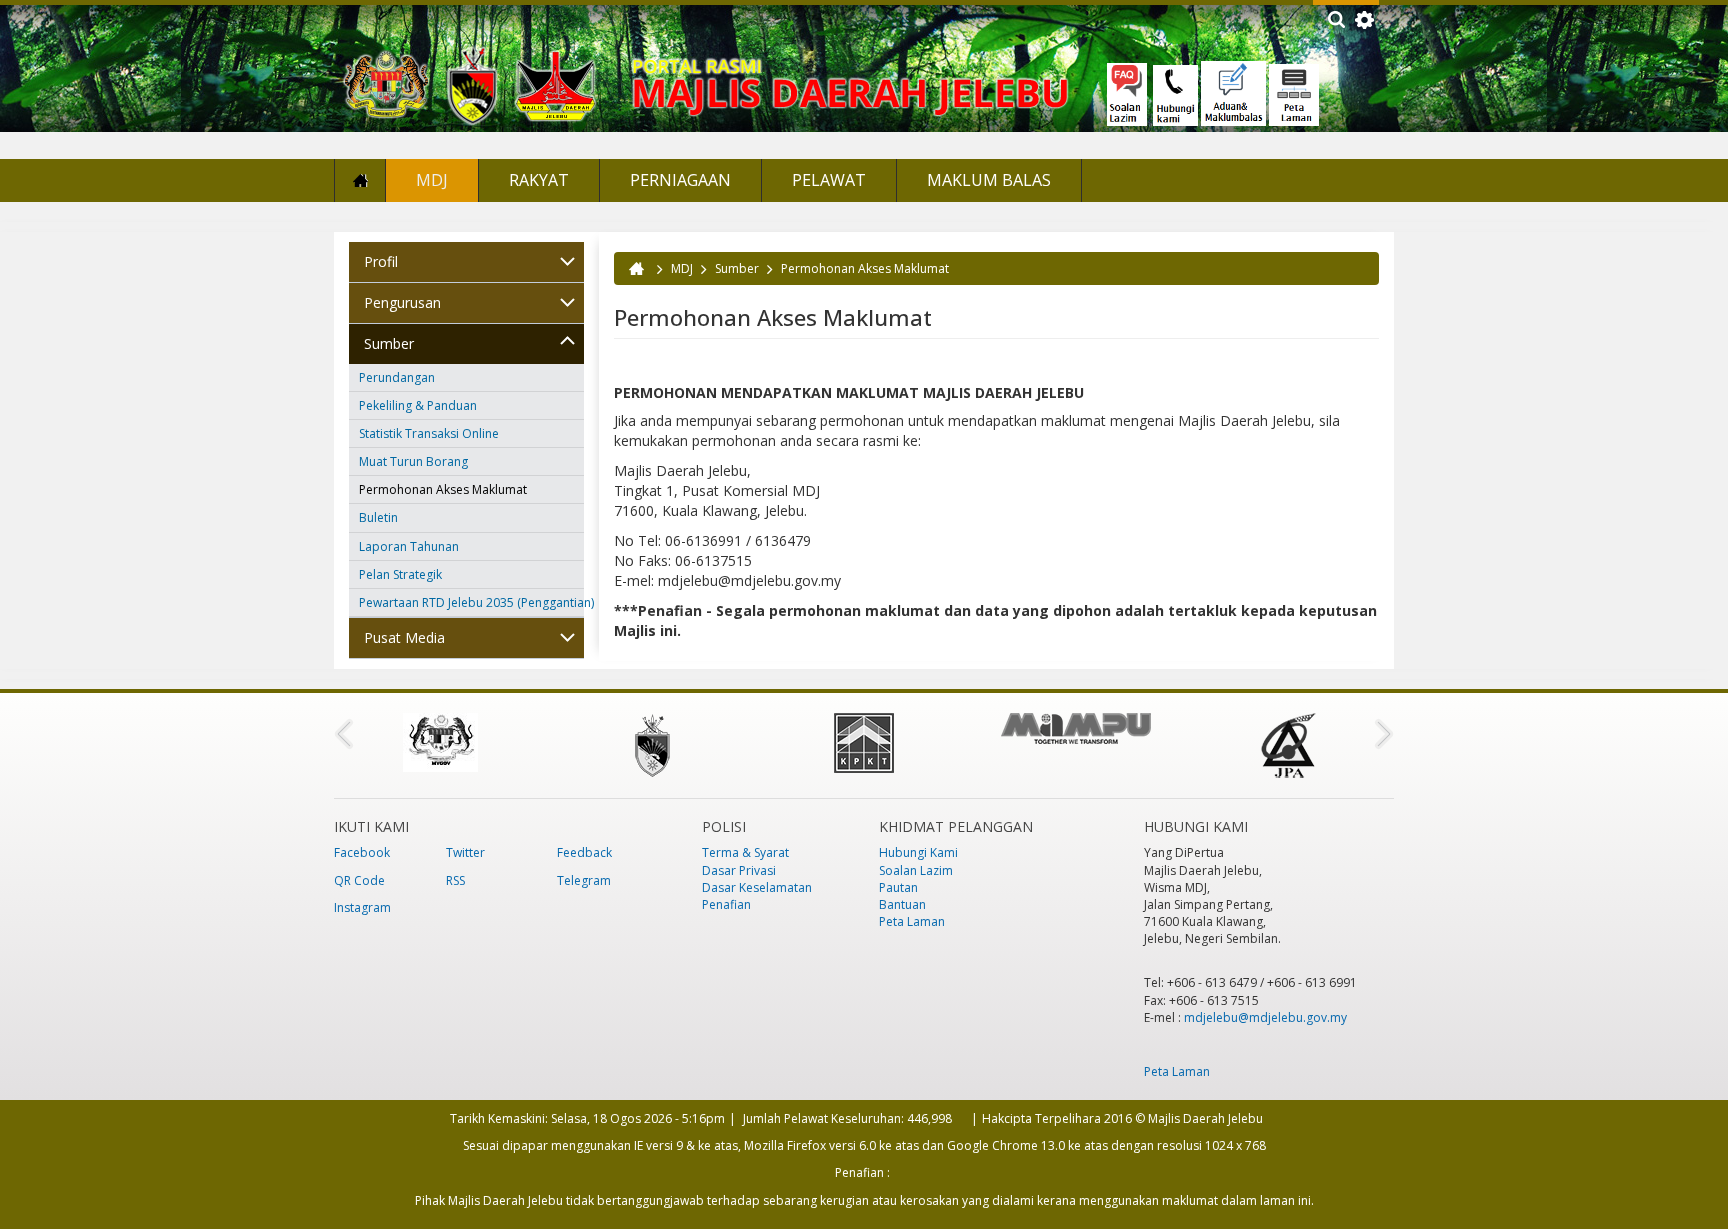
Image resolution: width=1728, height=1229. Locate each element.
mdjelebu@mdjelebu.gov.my (1265, 1017)
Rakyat (539, 180)
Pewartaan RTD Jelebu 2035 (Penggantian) (471, 602)
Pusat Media (404, 637)
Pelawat (829, 180)
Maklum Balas (989, 180)
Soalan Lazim (916, 870)
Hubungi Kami (918, 852)
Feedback (584, 852)
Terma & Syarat (745, 852)
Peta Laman (912, 921)
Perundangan (397, 377)
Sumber (389, 343)
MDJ (432, 180)
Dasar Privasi (739, 870)
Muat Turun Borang (413, 461)
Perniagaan (680, 180)
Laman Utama (360, 180)
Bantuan (902, 904)
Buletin (378, 517)
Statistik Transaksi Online (429, 433)
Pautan (898, 887)
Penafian (726, 904)
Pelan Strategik (400, 574)
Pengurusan (402, 302)
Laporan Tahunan (409, 546)
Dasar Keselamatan (757, 887)
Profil (381, 261)
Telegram (584, 880)
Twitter (465, 852)
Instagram (362, 907)
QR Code (359, 880)
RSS (455, 880)
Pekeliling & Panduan (418, 405)
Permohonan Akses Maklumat (443, 489)
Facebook (362, 852)
